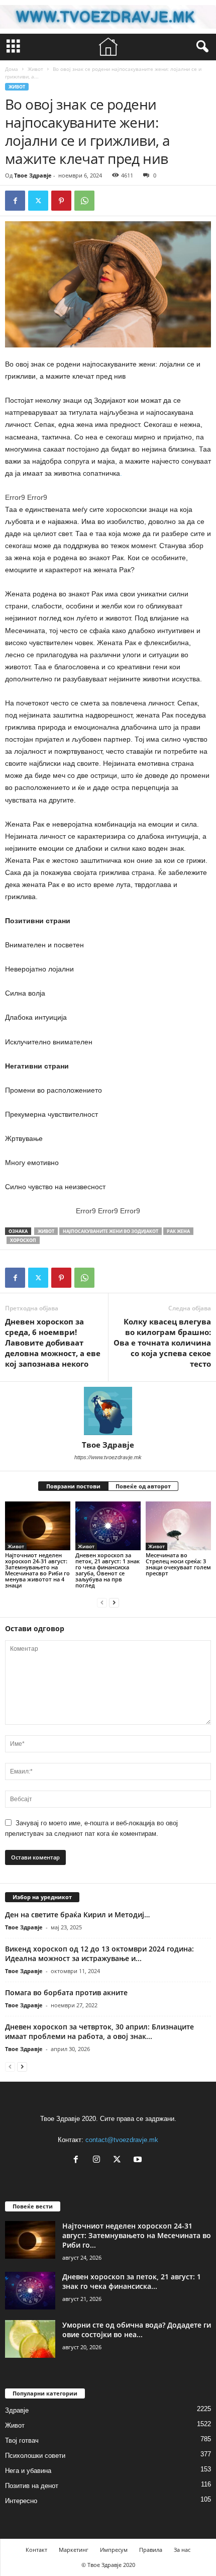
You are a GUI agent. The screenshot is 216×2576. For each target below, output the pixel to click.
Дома (12, 69)
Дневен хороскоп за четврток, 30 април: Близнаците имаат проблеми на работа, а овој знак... (99, 2031)
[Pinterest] (61, 201)
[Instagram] (99, 2160)
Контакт (36, 2550)
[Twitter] (38, 201)
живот (46, 1231)
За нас (182, 2550)
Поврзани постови (73, 1486)
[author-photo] (108, 1411)
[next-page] (114, 1602)
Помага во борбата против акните (66, 1992)
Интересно (21, 2501)
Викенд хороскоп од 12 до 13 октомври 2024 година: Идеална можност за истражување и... (99, 1953)
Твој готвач (22, 2440)
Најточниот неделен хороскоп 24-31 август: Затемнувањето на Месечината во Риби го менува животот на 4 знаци (37, 1570)
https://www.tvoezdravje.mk (108, 1457)
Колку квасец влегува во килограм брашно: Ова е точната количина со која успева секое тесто (162, 1343)
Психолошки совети (35, 2456)
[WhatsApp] (84, 201)
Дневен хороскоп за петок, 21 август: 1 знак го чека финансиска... (132, 2281)
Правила (151, 2550)
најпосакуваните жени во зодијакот (111, 1231)
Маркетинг (74, 2550)
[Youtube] (139, 2160)
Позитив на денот (32, 2486)
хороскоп (23, 1240)
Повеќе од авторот (143, 1486)
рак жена (178, 1231)
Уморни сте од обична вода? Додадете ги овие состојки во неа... (137, 2330)
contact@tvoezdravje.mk (122, 2140)
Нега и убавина (28, 2471)
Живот (35, 69)
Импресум (114, 2550)
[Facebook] (15, 201)
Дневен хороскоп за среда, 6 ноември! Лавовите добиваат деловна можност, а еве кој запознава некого (53, 1343)
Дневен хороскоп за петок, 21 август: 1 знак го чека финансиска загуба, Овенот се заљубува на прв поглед (107, 1570)
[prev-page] (102, 1602)
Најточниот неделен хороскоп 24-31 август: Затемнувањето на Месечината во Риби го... (137, 2235)
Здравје (17, 2410)
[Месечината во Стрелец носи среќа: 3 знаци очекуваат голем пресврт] (178, 1526)
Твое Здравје (33, 175)
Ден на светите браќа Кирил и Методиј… (77, 1915)
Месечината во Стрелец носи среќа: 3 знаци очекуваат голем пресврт (178, 1564)
